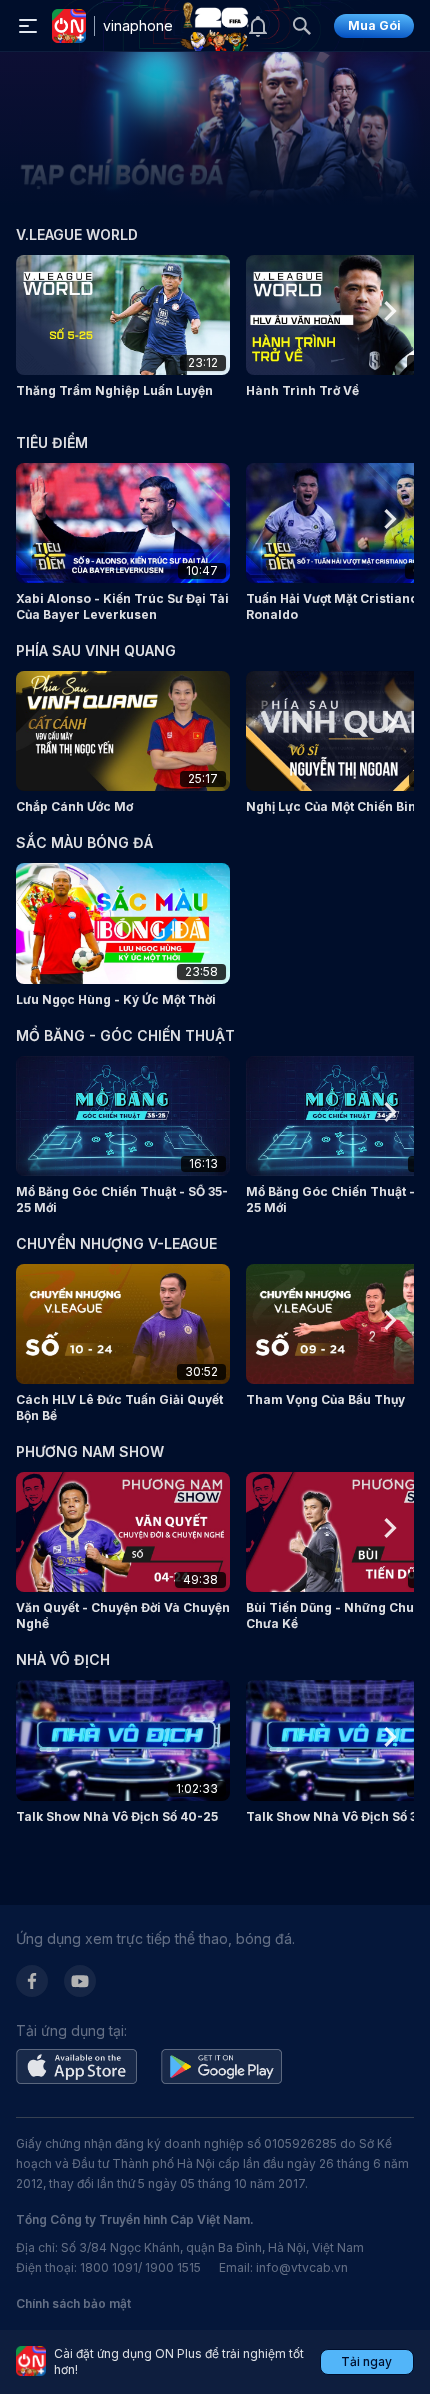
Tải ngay (366, 2361)
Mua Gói (374, 25)
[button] (123, 327)
